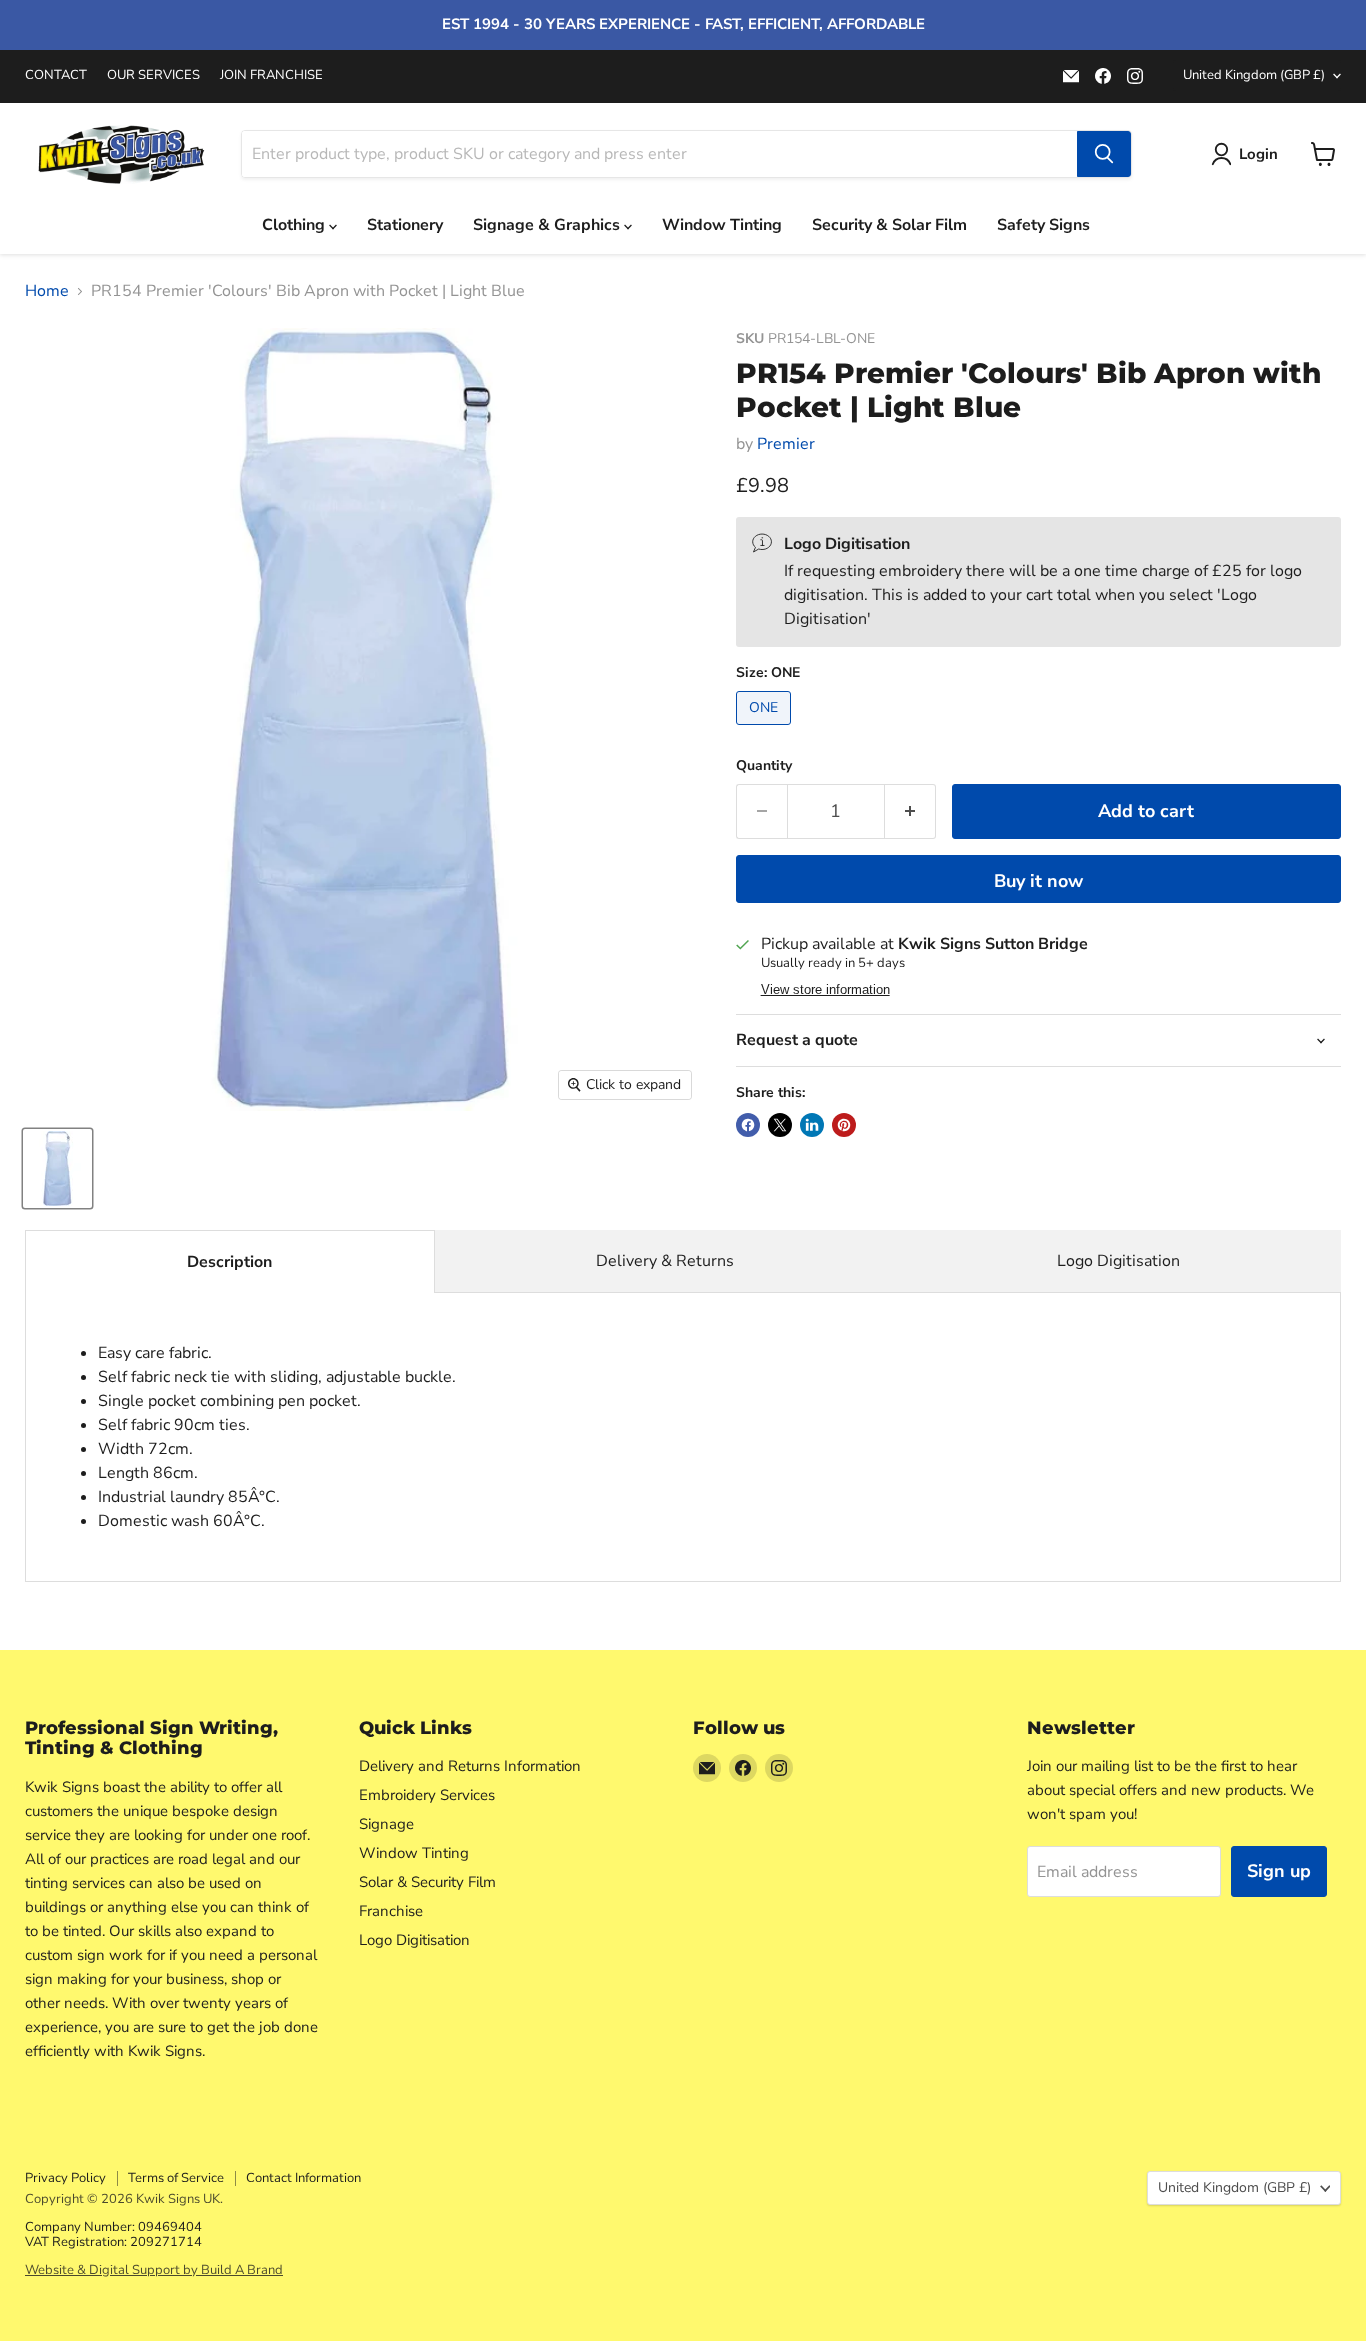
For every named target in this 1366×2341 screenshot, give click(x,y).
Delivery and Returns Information (470, 1766)
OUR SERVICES (153, 75)
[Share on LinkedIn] (812, 1125)
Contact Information (303, 2178)
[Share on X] (780, 1125)
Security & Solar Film (889, 225)
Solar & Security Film (427, 1882)
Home (47, 291)
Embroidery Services (427, 1795)
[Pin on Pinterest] (844, 1125)
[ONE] (766, 730)
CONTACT (56, 75)
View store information (825, 990)
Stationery (405, 225)
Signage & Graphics (548, 225)
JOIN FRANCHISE (271, 75)
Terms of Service (176, 2178)
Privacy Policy (65, 2178)
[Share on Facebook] (748, 1125)
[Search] (1104, 154)
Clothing (295, 225)
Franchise (391, 1911)
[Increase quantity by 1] (910, 811)
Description (229, 1262)
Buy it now (1038, 881)
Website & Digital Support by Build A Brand (154, 2270)
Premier (786, 444)
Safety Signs (1043, 225)
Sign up (1279, 1871)
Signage (386, 1824)
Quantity (764, 766)
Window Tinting (722, 225)
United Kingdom (1254, 75)
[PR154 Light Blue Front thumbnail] (57, 1168)
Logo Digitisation (1118, 1261)
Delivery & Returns (665, 1261)
